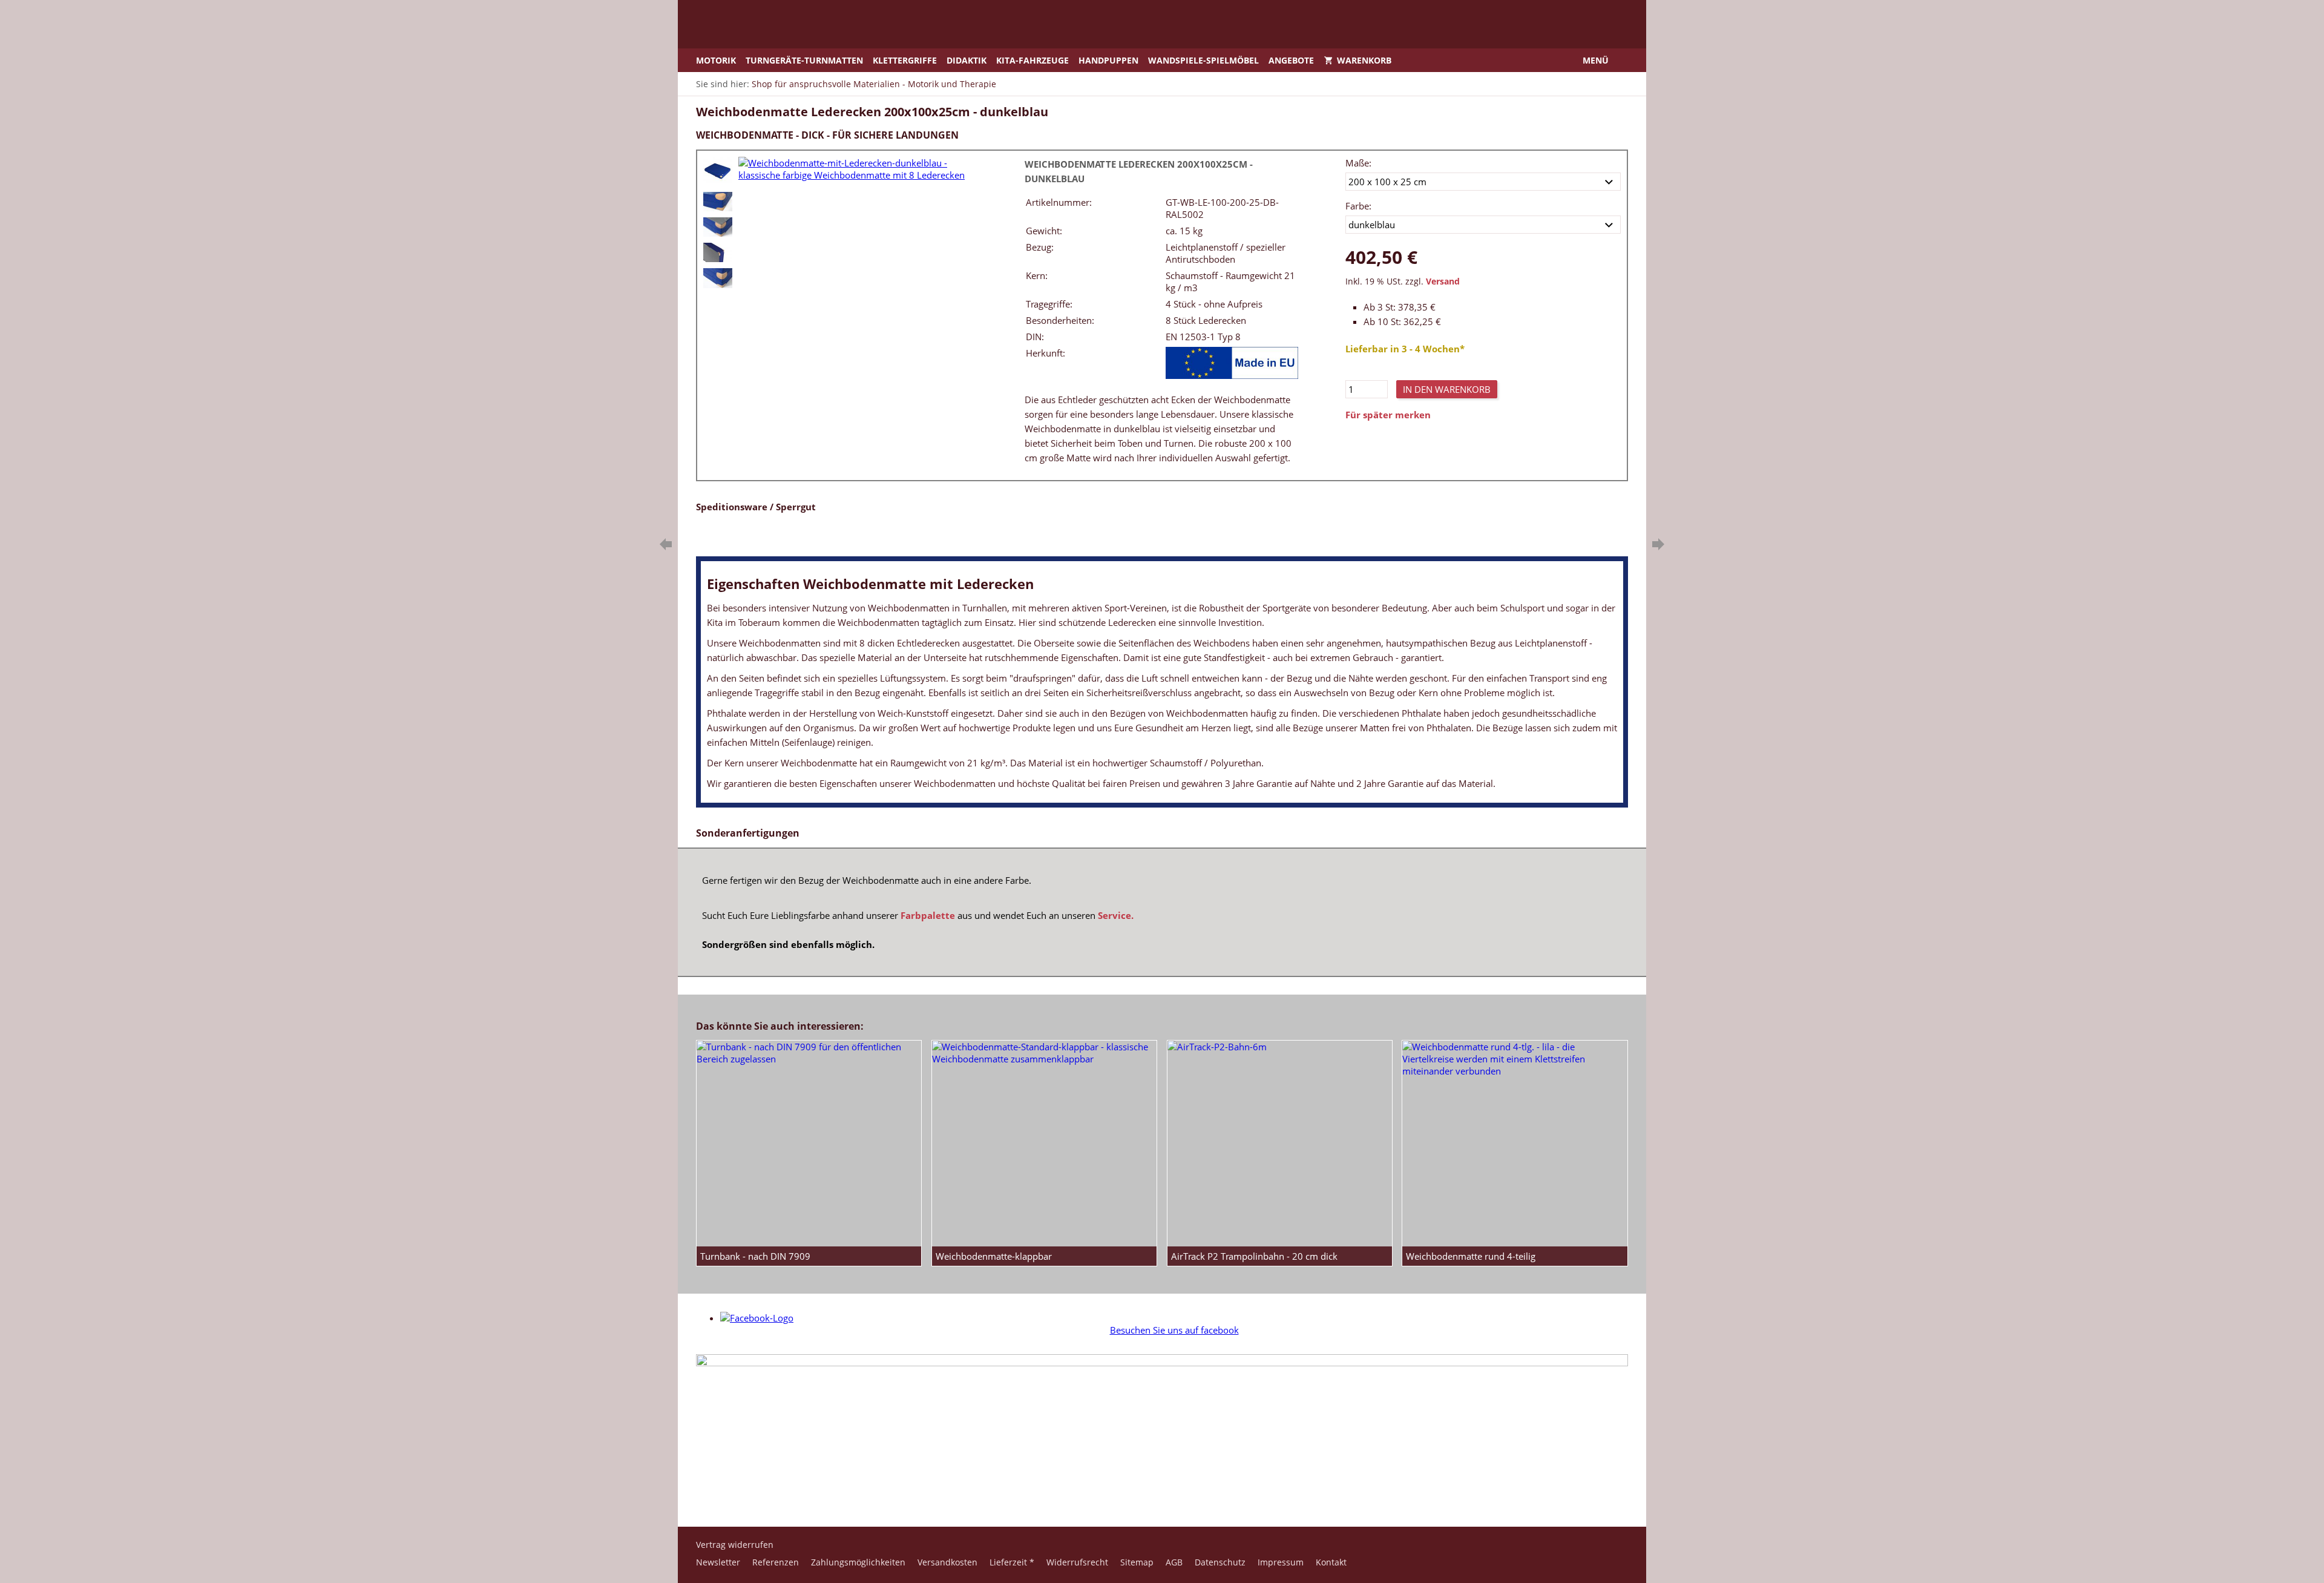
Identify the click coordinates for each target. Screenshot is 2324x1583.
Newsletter (718, 1562)
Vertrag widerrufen (735, 1545)
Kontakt (1331, 1562)
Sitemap (1137, 1562)
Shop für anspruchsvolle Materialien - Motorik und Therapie (874, 84)
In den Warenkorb (1447, 389)
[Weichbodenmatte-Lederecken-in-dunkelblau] (718, 278)
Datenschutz (1220, 1562)
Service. (1116, 915)
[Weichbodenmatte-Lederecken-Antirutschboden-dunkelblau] (718, 252)
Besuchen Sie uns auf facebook (1174, 1330)
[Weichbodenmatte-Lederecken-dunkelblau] (718, 202)
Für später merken (1388, 415)
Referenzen (776, 1562)
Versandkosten (947, 1562)
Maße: (1358, 163)
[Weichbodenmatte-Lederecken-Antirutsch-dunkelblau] (718, 227)
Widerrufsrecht (1077, 1562)
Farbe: (1358, 206)
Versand (1443, 281)
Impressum (1281, 1562)
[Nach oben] (1162, 1487)
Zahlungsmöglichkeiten (858, 1562)
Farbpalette (928, 915)
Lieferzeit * (1012, 1562)
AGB (1174, 1562)
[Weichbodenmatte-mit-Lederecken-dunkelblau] (718, 171)
